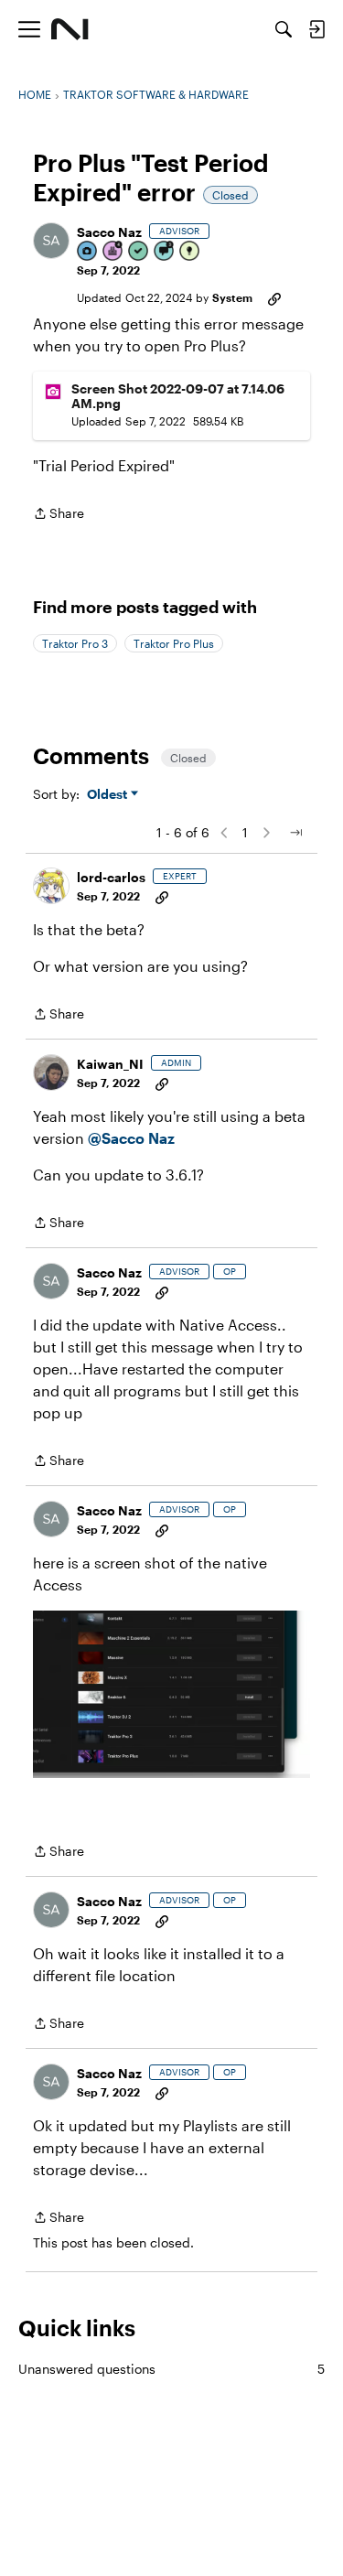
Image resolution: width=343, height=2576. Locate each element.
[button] (51, 241)
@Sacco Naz (131, 1138)
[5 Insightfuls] (190, 252)
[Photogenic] (88, 252)
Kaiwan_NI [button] (110, 1064)
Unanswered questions (171, 2369)
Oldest (109, 795)
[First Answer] (139, 252)
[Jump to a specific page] (295, 833)
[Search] (284, 29)
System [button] (232, 297)
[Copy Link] (274, 297)
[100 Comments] (165, 252)
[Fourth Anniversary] (113, 252)
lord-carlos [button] (111, 877)
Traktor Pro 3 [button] (75, 643)
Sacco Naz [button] (109, 232)
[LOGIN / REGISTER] (316, 29)
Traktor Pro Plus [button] (174, 643)
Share (59, 515)
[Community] (70, 29)
